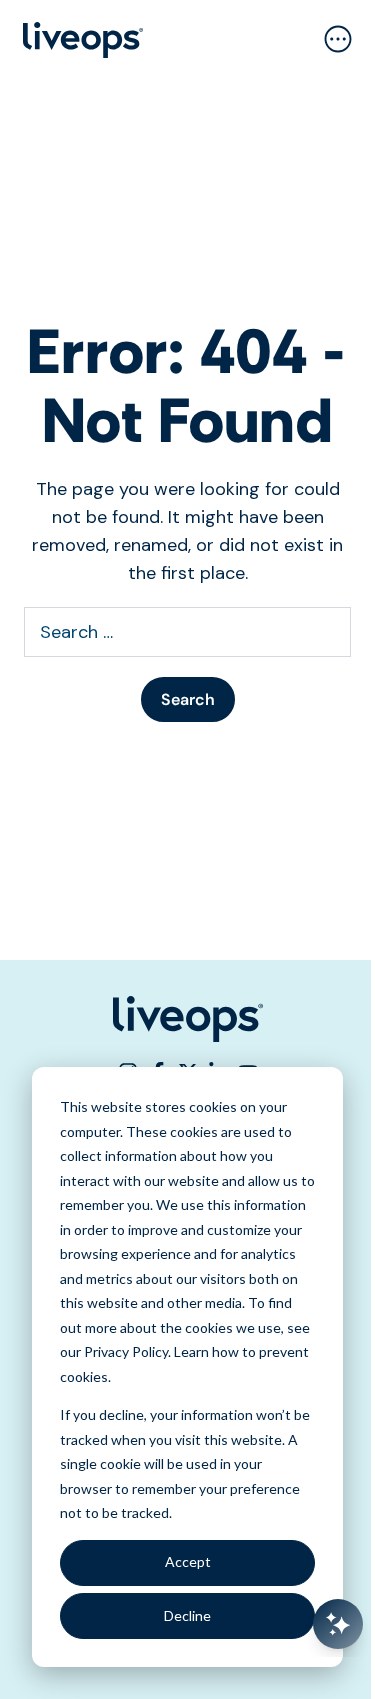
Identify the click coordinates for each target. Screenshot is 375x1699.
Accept (188, 1561)
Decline (187, 1615)
